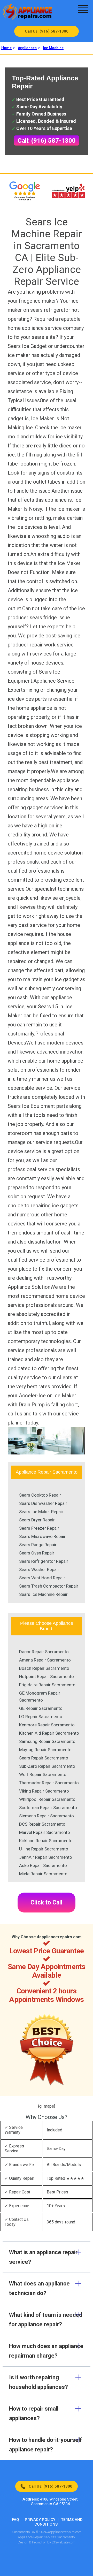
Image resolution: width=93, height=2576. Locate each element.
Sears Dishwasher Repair (43, 1503)
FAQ (16, 2520)
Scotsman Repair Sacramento (48, 1808)
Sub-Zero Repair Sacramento (47, 1766)
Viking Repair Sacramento (44, 1791)
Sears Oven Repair (37, 1553)
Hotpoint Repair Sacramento (47, 1676)
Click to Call (47, 1903)
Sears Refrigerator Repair (44, 1561)
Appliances (27, 48)
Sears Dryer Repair (37, 1520)
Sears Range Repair (38, 1545)
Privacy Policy (40, 2520)
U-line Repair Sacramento (44, 1849)
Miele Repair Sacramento (43, 1874)
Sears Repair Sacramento (44, 1758)
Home (6, 48)
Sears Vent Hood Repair (42, 1578)
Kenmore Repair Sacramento (47, 1725)
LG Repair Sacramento (41, 1717)
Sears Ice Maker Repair (41, 1512)
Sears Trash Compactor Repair (49, 1586)
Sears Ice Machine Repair (43, 1594)
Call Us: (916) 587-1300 (47, 31)
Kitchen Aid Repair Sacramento (49, 1733)
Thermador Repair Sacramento (49, 1783)
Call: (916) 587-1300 (47, 141)
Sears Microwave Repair (42, 1536)
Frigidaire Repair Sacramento (47, 1685)
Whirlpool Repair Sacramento (47, 1799)
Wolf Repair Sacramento (43, 1774)
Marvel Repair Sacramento (45, 1832)
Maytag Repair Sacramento (45, 1750)
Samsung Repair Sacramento (47, 1741)
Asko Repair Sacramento (43, 1865)
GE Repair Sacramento (41, 1708)
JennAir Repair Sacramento (46, 1857)
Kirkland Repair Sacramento (46, 1841)
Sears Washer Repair (39, 1569)
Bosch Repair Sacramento (44, 1668)
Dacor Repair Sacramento (44, 1652)
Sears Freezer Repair (39, 1528)
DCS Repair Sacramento (42, 1824)
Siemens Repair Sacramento (47, 1816)
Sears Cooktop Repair (40, 1495)
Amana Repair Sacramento (45, 1660)
